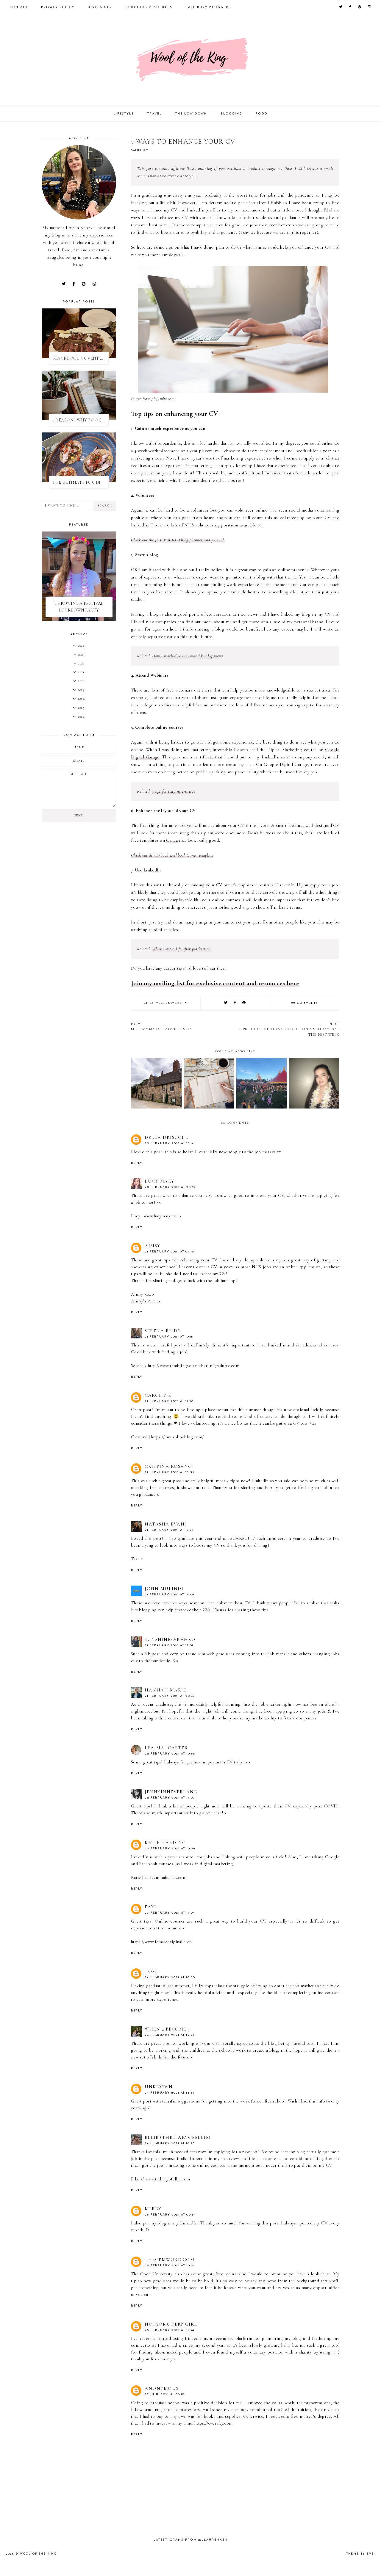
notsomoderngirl (171, 2324)
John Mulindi (164, 1589)
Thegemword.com (170, 2260)
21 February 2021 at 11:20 (169, 1401)
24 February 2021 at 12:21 (170, 2035)
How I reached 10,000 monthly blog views (188, 656)
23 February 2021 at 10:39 (170, 1849)
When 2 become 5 (167, 2029)
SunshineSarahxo (170, 1639)
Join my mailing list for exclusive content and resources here (215, 983)
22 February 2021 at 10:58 (170, 1754)
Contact (19, 7)
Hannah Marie (165, 1690)
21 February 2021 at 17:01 (169, 1646)
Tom (151, 1971)
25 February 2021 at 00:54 (170, 2215)
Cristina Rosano (168, 1466)
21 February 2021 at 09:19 (169, 1252)
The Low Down (191, 114)
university (177, 1003)
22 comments (305, 1003)
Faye (151, 1907)
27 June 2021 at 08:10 (165, 2394)
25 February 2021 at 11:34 (170, 2330)
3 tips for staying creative (174, 791)
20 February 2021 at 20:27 (170, 1187)
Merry (153, 2209)
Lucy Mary (160, 1181)
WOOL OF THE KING (38, 2554)
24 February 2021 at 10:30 (170, 1977)
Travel (155, 114)
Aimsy (153, 1246)
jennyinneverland (171, 1792)
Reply (137, 1163)
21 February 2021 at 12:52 (170, 1472)
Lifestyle (124, 114)
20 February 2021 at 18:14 (169, 1143)
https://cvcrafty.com (213, 2423)
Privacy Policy (58, 7)
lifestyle (153, 1003)
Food (262, 114)
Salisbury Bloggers (208, 7)
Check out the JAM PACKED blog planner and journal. (178, 540)
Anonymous (162, 2388)
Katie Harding (165, 1843)
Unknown (159, 2087)
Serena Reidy (163, 1331)
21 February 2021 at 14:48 (169, 1530)
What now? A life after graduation (181, 949)
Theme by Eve (360, 2554)
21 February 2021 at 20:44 (170, 1696)
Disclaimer (100, 7)
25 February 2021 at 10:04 (170, 2266)
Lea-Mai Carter (166, 1748)
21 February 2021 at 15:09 (170, 1595)
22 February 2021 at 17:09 (170, 1798)
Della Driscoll (166, 1137)
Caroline (158, 1395)
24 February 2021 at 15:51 (170, 2093)
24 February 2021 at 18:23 (170, 2143)
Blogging (231, 114)
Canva (172, 840)
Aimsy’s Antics (146, 1301)
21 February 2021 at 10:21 (169, 1337)
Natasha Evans (166, 1524)
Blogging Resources (149, 7)
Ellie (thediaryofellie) (178, 2137)
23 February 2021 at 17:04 (170, 1913)
